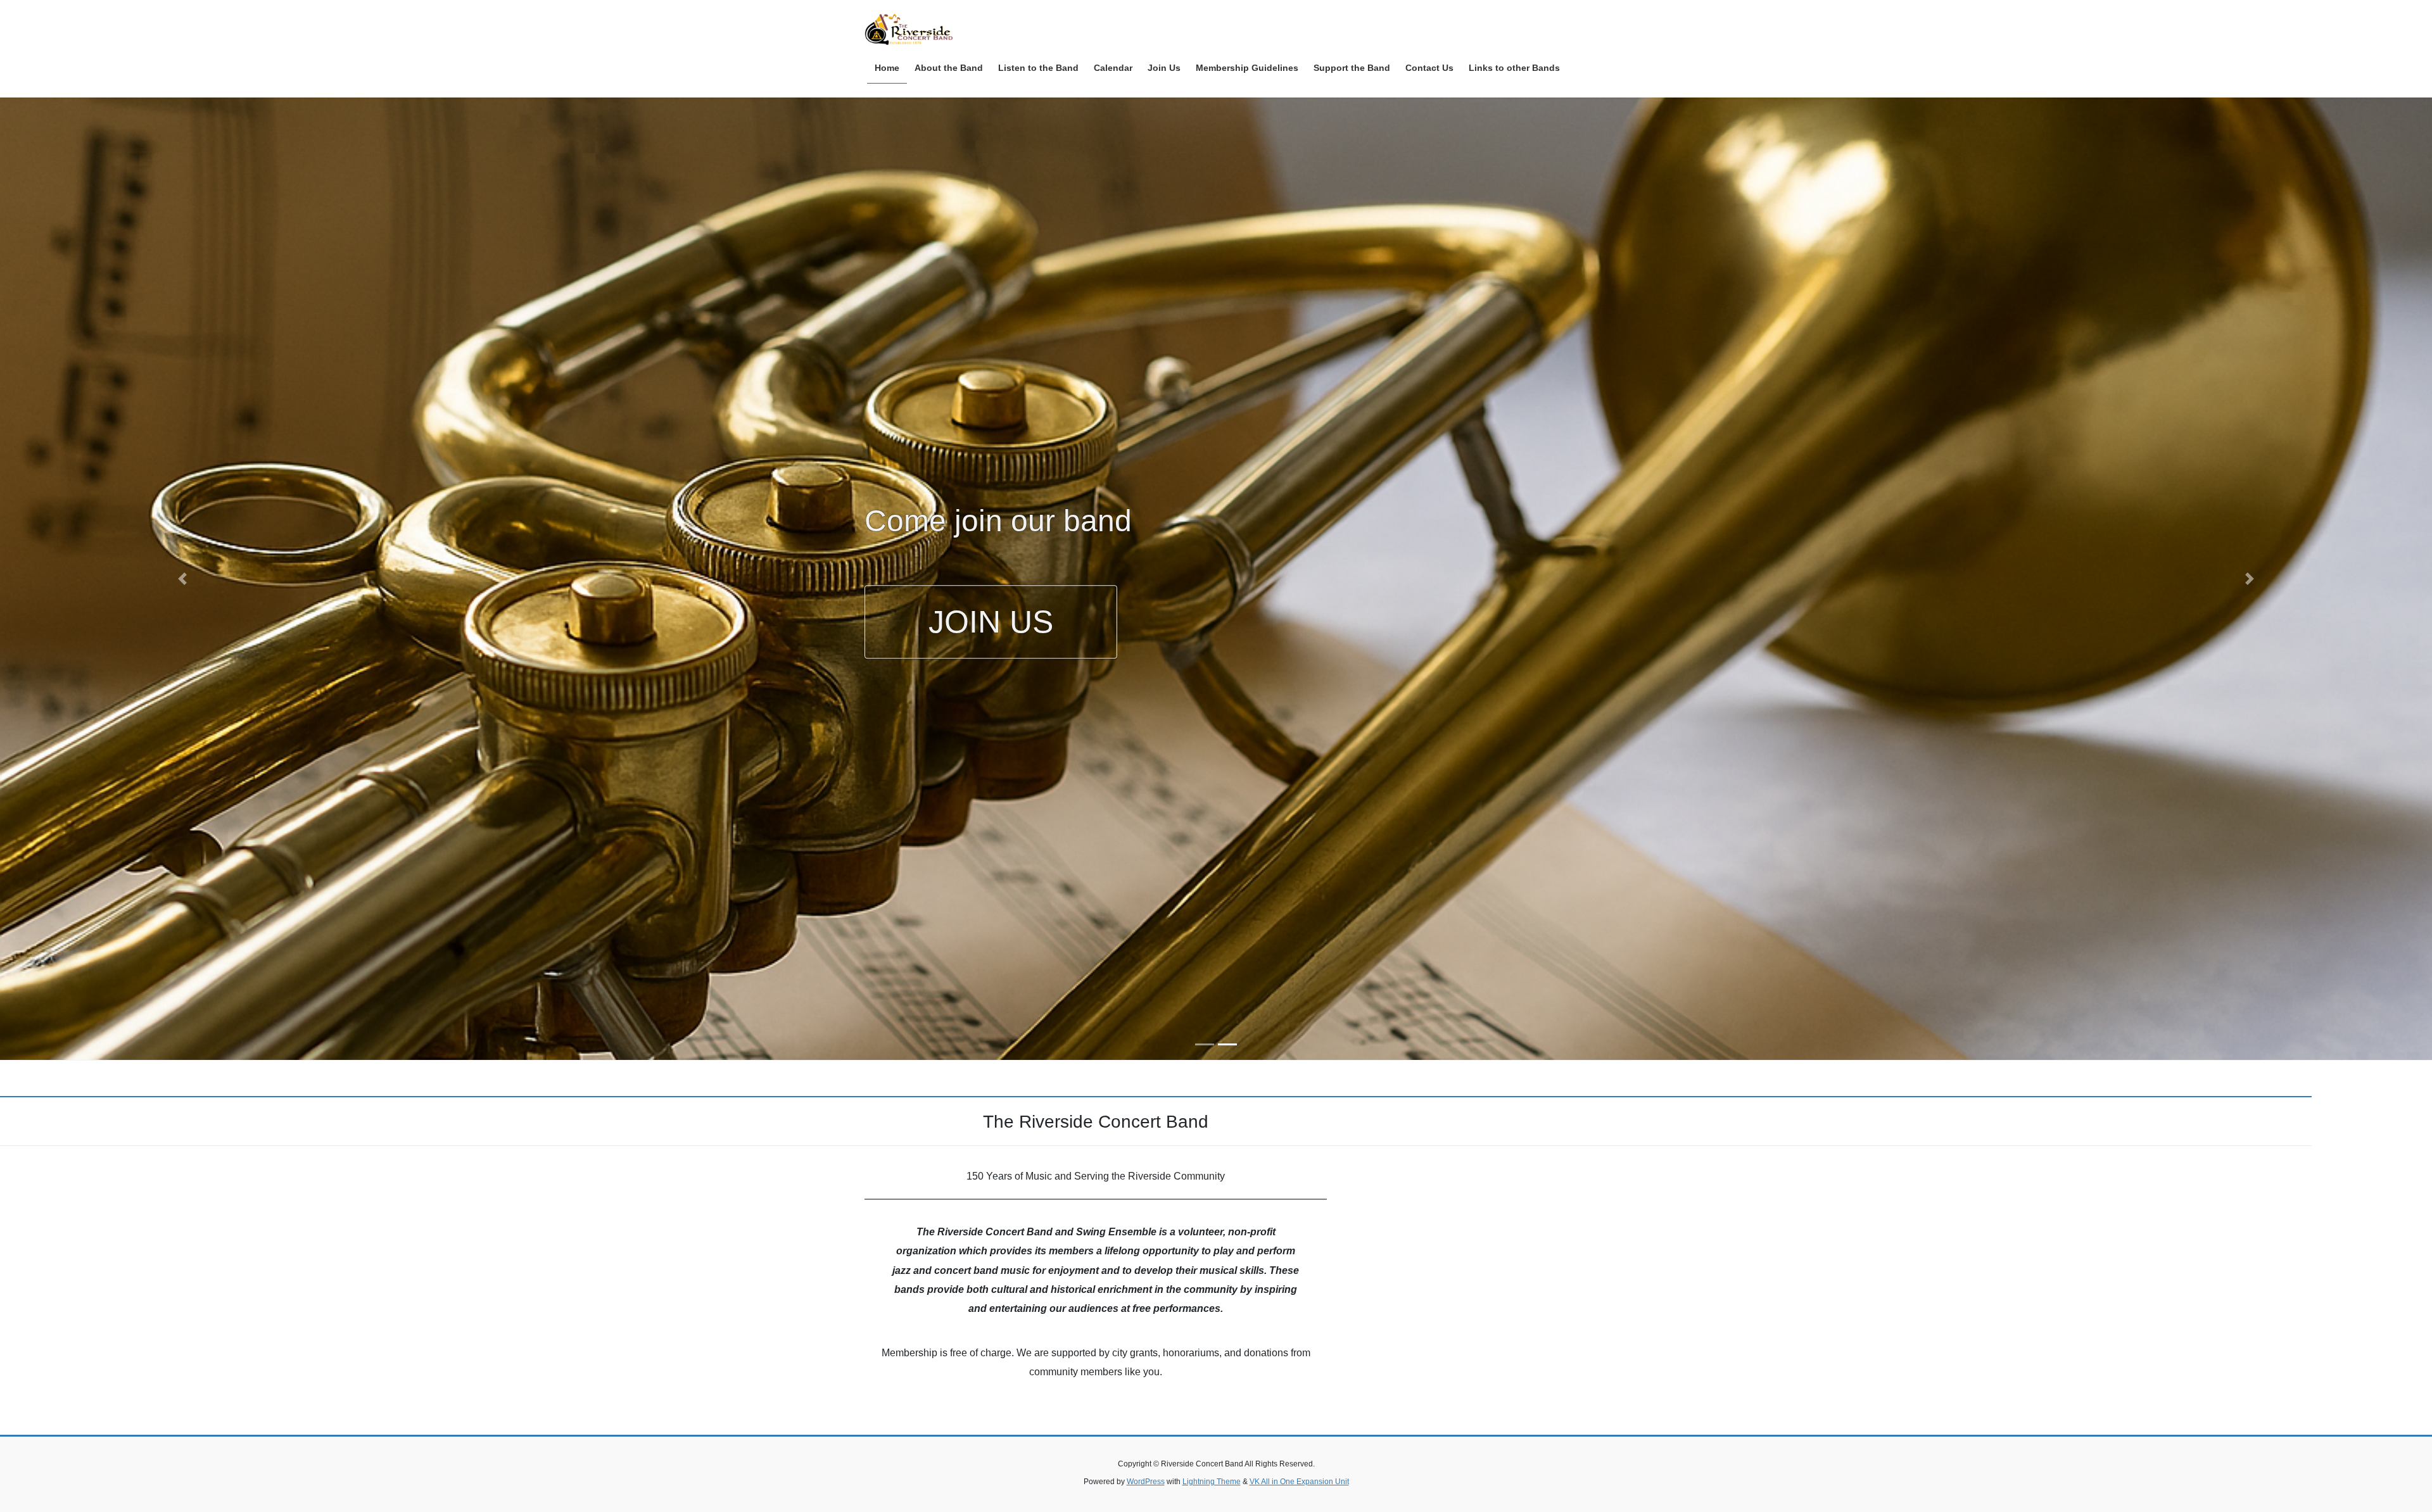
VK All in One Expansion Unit (1299, 1482)
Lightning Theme (1212, 1482)
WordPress (1146, 1482)
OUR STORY (1022, 721)
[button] (182, 579)
